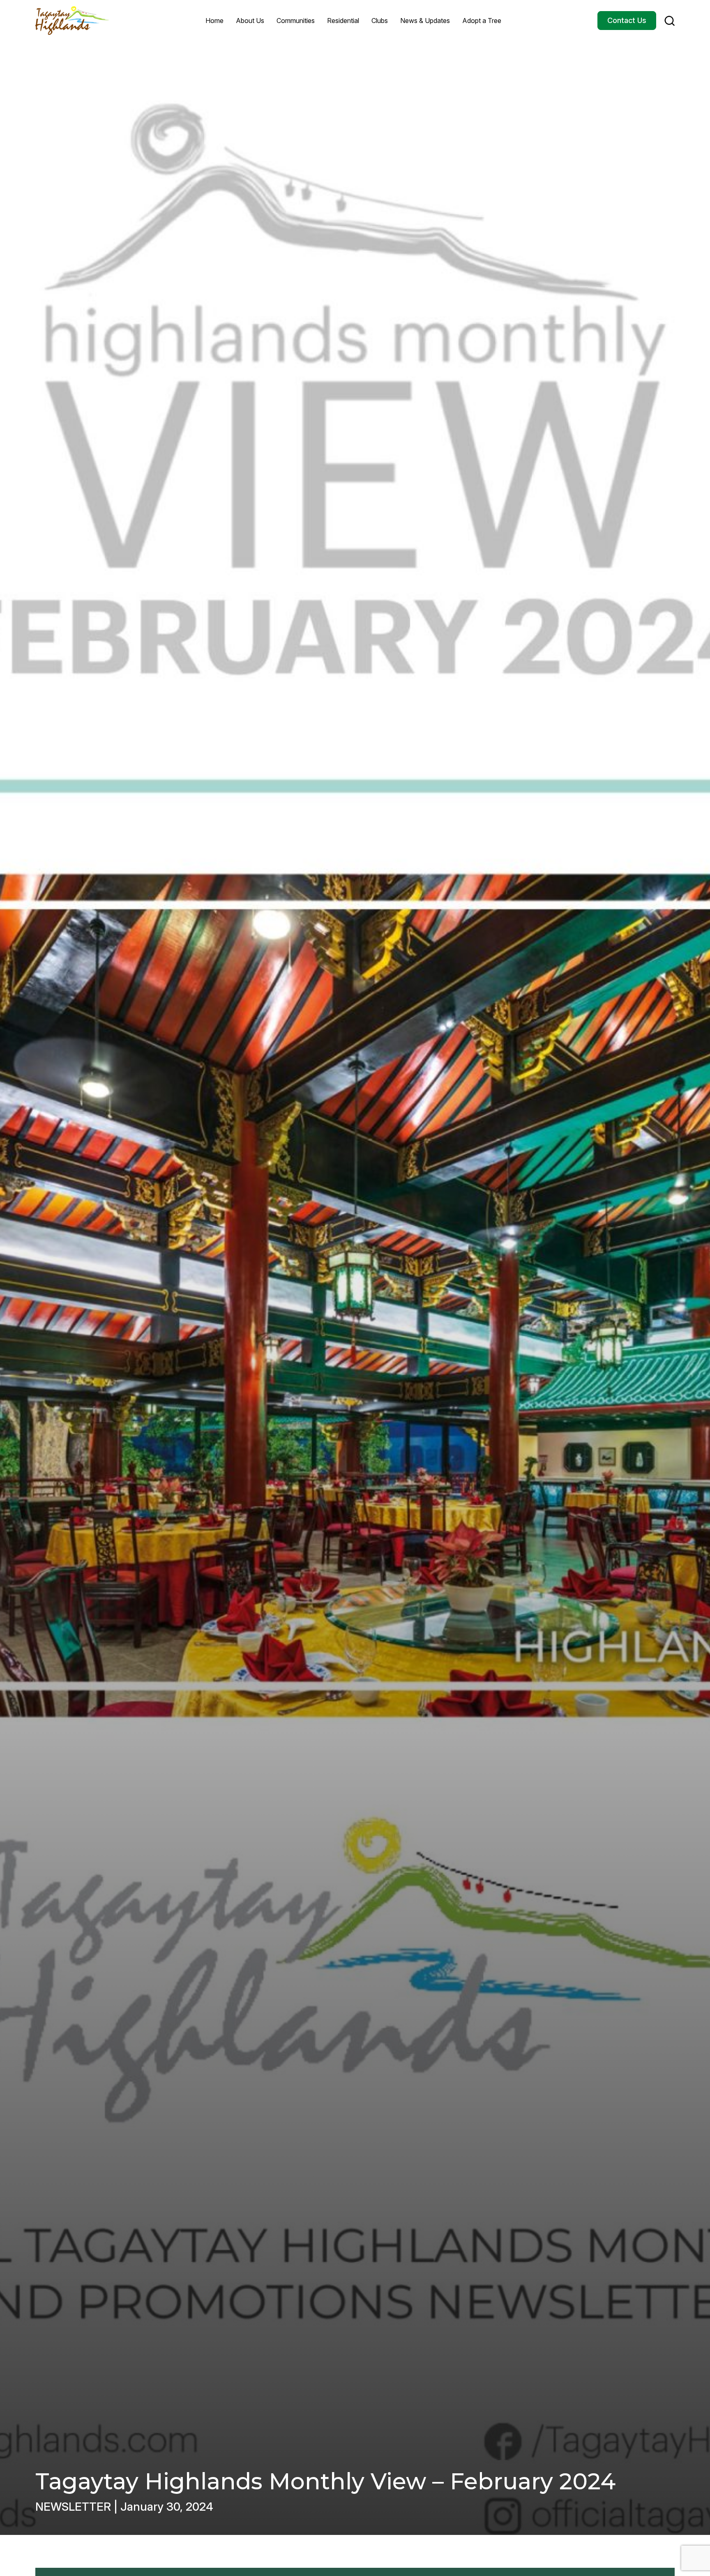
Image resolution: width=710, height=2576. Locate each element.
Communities (296, 21)
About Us (250, 21)
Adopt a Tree (482, 21)
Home (214, 21)
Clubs (380, 21)
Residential (343, 21)
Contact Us (627, 20)
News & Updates (425, 21)
